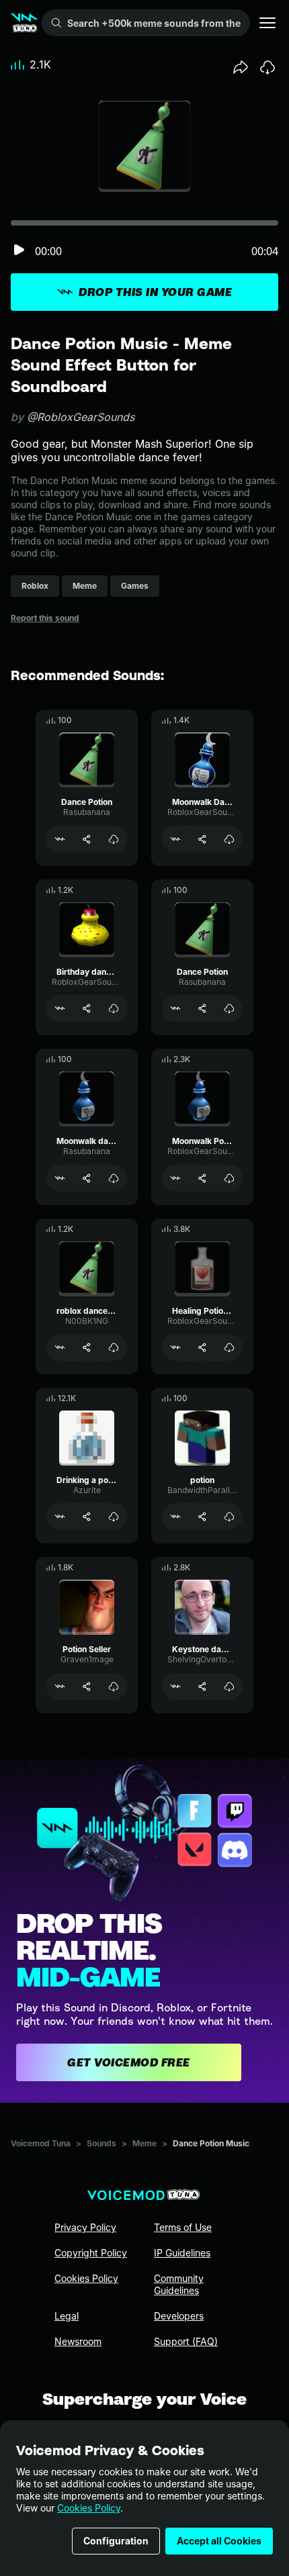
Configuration (116, 2541)
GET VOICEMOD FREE (129, 2062)
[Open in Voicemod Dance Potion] (60, 839)
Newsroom (78, 2341)
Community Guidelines (179, 2284)
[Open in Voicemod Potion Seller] (60, 1686)
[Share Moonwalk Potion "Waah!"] (202, 1178)
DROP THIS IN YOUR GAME (155, 292)
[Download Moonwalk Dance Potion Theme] (229, 839)
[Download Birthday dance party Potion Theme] (114, 1008)
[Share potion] (202, 1517)
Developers (179, 2316)
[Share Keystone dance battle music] (202, 1686)
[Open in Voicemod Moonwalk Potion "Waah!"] (175, 1178)
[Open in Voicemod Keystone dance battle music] (175, 1686)
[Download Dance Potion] (114, 839)
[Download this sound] (267, 67)
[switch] (19, 251)
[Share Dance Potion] (87, 839)
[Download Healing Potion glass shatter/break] (229, 1347)
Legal (67, 2316)
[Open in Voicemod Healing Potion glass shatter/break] (175, 1347)
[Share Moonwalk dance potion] (87, 1178)
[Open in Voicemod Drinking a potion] (60, 1517)
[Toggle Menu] (267, 23)
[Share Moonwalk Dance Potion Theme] (202, 839)
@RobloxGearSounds (81, 417)
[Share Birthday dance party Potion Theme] (87, 1008)
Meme (144, 2143)
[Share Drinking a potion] (87, 1517)
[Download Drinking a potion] (114, 1517)
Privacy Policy (85, 2227)
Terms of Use (183, 2227)
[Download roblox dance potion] (114, 1347)
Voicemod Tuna (41, 2143)
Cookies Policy (89, 2508)
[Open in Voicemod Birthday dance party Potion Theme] (60, 1008)
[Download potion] (229, 1517)
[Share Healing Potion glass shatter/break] (202, 1347)
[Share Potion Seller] (87, 1686)
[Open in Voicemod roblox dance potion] (60, 1347)
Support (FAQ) (186, 2341)
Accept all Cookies (219, 2541)
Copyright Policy (91, 2253)
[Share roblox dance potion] (87, 1347)
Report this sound (45, 618)
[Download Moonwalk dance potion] (114, 1178)
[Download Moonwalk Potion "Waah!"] (229, 1178)
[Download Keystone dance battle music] (229, 1686)
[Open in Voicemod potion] (175, 1517)
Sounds (101, 2143)
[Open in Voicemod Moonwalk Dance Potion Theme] (175, 839)
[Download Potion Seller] (114, 1686)
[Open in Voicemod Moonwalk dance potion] (60, 1178)
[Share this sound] (241, 67)
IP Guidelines (182, 2253)
